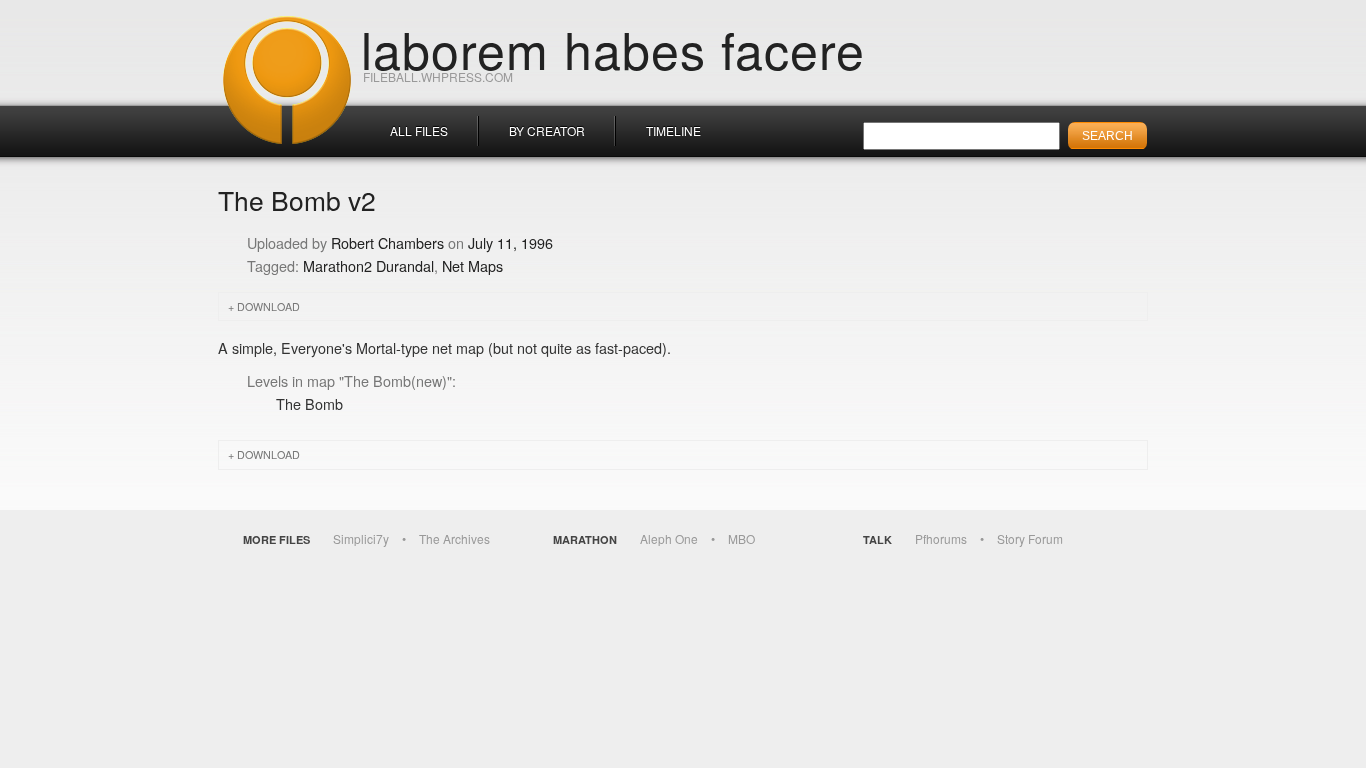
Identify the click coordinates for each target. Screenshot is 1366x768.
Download (268, 306)
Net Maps (472, 265)
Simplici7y (361, 538)
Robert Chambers (387, 242)
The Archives (454, 538)
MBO (741, 538)
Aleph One (669, 538)
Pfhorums (941, 538)
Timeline (673, 130)
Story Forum (1030, 538)
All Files (419, 130)
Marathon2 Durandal (368, 265)
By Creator (547, 130)
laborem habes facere (613, 48)
